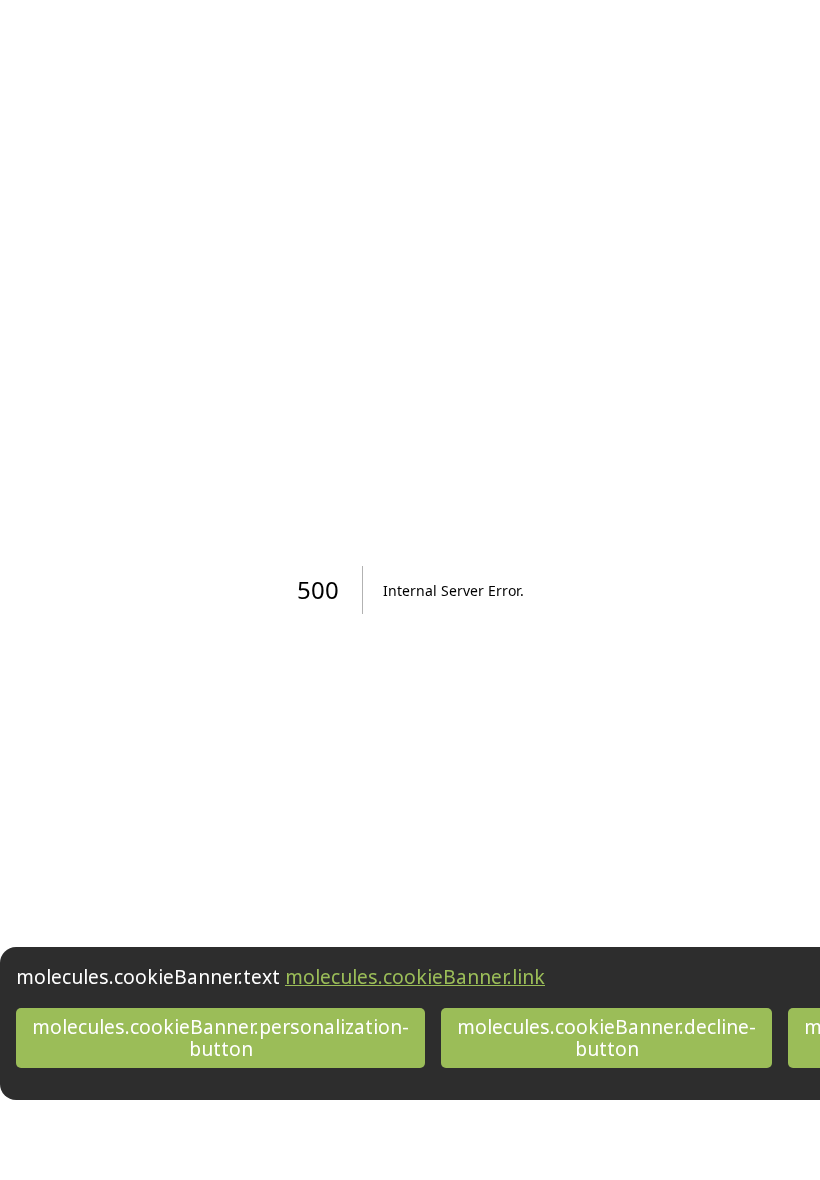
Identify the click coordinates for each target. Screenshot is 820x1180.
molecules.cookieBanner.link (415, 976)
